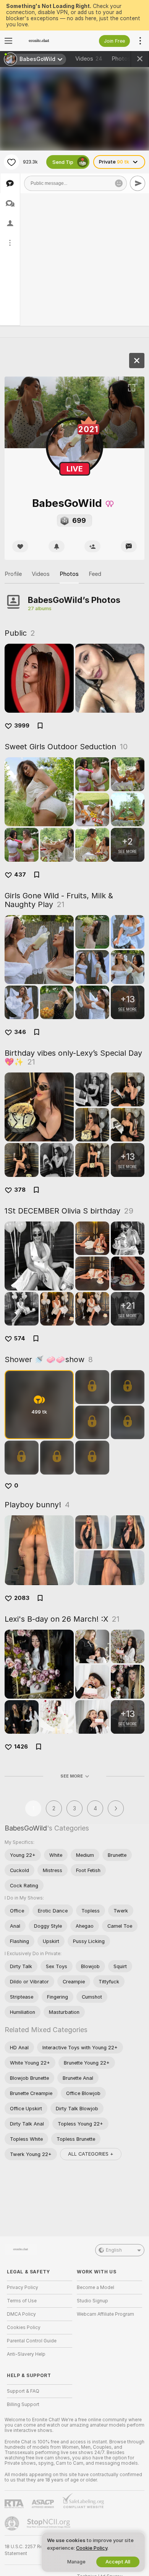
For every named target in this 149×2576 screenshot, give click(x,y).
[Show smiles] (119, 183)
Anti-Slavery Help (26, 2354)
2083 (22, 1598)
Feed (95, 574)
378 (20, 1190)
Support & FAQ (23, 2391)
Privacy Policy (23, 2287)
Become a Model (96, 2287)
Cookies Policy (24, 2328)
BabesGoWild (26, 1828)
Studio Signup (92, 2301)
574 (20, 1338)
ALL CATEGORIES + (91, 2154)
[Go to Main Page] (46, 41)
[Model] (137, 361)
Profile (13, 574)
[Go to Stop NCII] (49, 2523)
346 (20, 1032)
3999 (22, 726)
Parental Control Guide (32, 2341)
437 (20, 875)
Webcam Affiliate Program (105, 2314)
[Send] (138, 183)
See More (72, 1776)
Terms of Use (22, 2301)
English (114, 2250)
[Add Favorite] (11, 162)
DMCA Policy (21, 2314)
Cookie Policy (92, 2548)
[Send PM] (129, 546)
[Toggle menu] (8, 41)
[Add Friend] (92, 546)
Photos (127, 59)
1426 (21, 1747)
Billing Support (23, 2404)
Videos (89, 59)
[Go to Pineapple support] (13, 2523)
